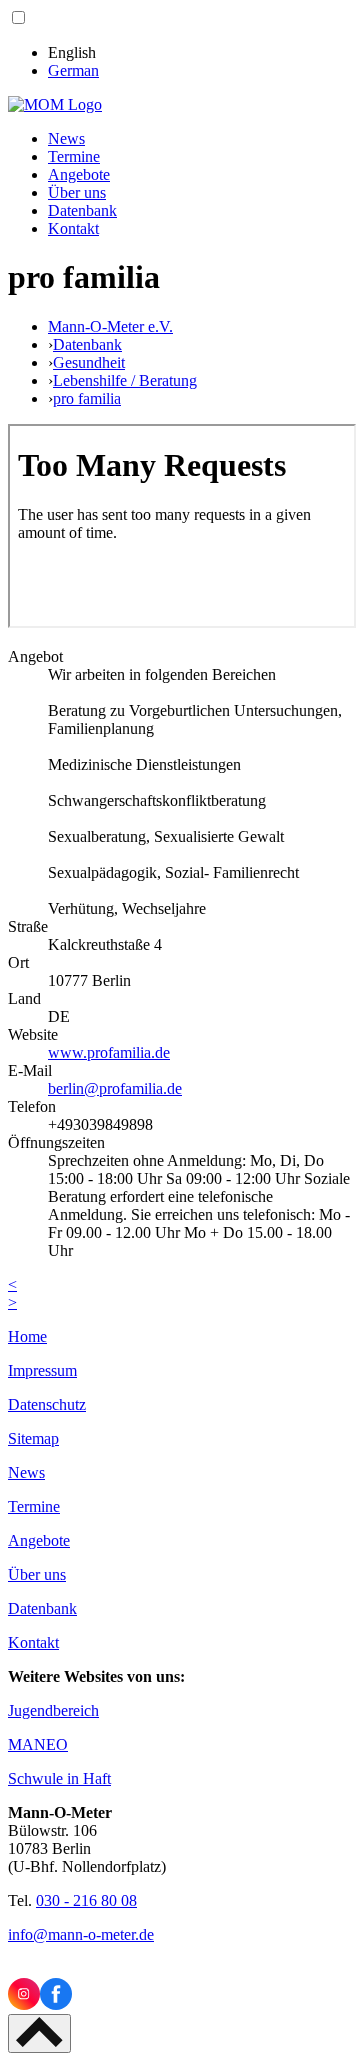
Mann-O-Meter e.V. (110, 326)
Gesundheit (89, 362)
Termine (74, 156)
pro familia (87, 398)
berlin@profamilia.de (115, 1088)
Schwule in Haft (59, 1778)
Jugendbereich (53, 1710)
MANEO (38, 1744)
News (66, 138)
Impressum (42, 1370)
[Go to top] (39, 2033)
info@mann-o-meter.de (81, 1934)
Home (27, 1336)
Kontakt (73, 228)
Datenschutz (47, 1404)
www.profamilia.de (109, 1052)
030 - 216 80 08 (86, 1900)
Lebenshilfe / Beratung (125, 380)
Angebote (79, 174)
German (73, 70)
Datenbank (82, 210)
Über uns (77, 192)
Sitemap (33, 1438)
